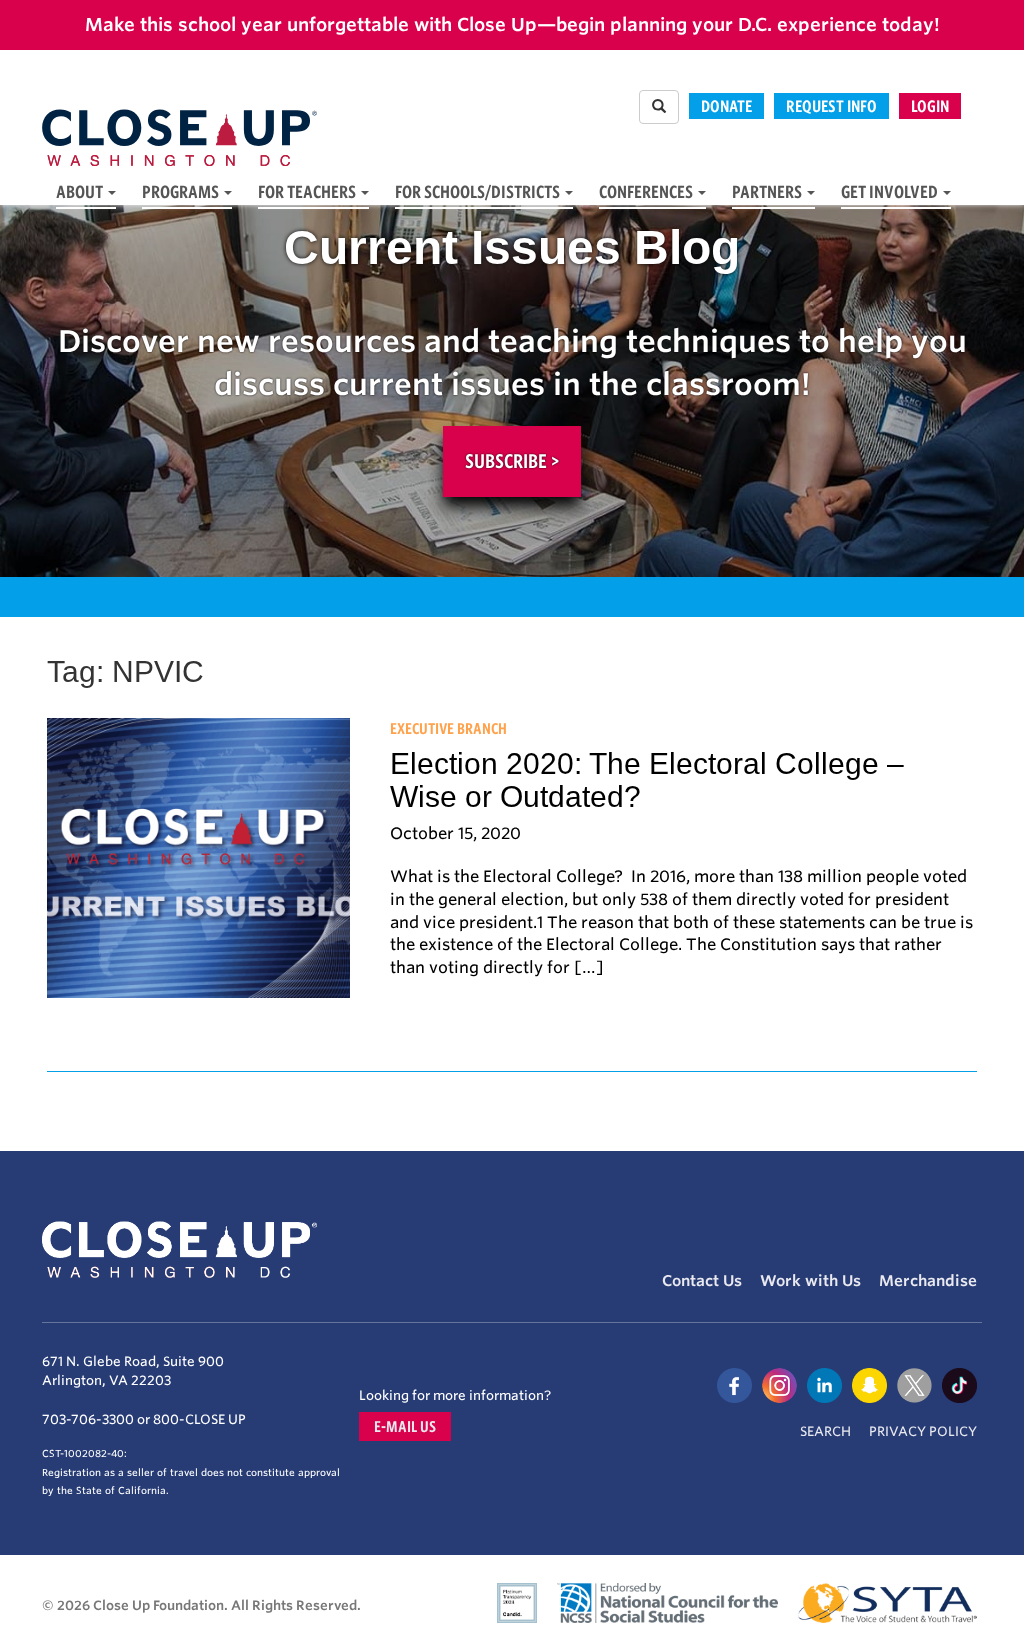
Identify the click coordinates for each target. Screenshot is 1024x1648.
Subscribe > (512, 461)
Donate (726, 106)
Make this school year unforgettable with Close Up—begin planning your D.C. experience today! (512, 24)
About (81, 191)
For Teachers (308, 191)
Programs (182, 191)
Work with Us (810, 1281)
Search (825, 1431)
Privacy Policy (923, 1431)
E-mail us (405, 1426)
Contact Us (702, 1281)
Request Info (831, 106)
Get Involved (891, 191)
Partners (768, 191)
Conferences (647, 191)
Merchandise (928, 1281)
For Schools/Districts (479, 191)
